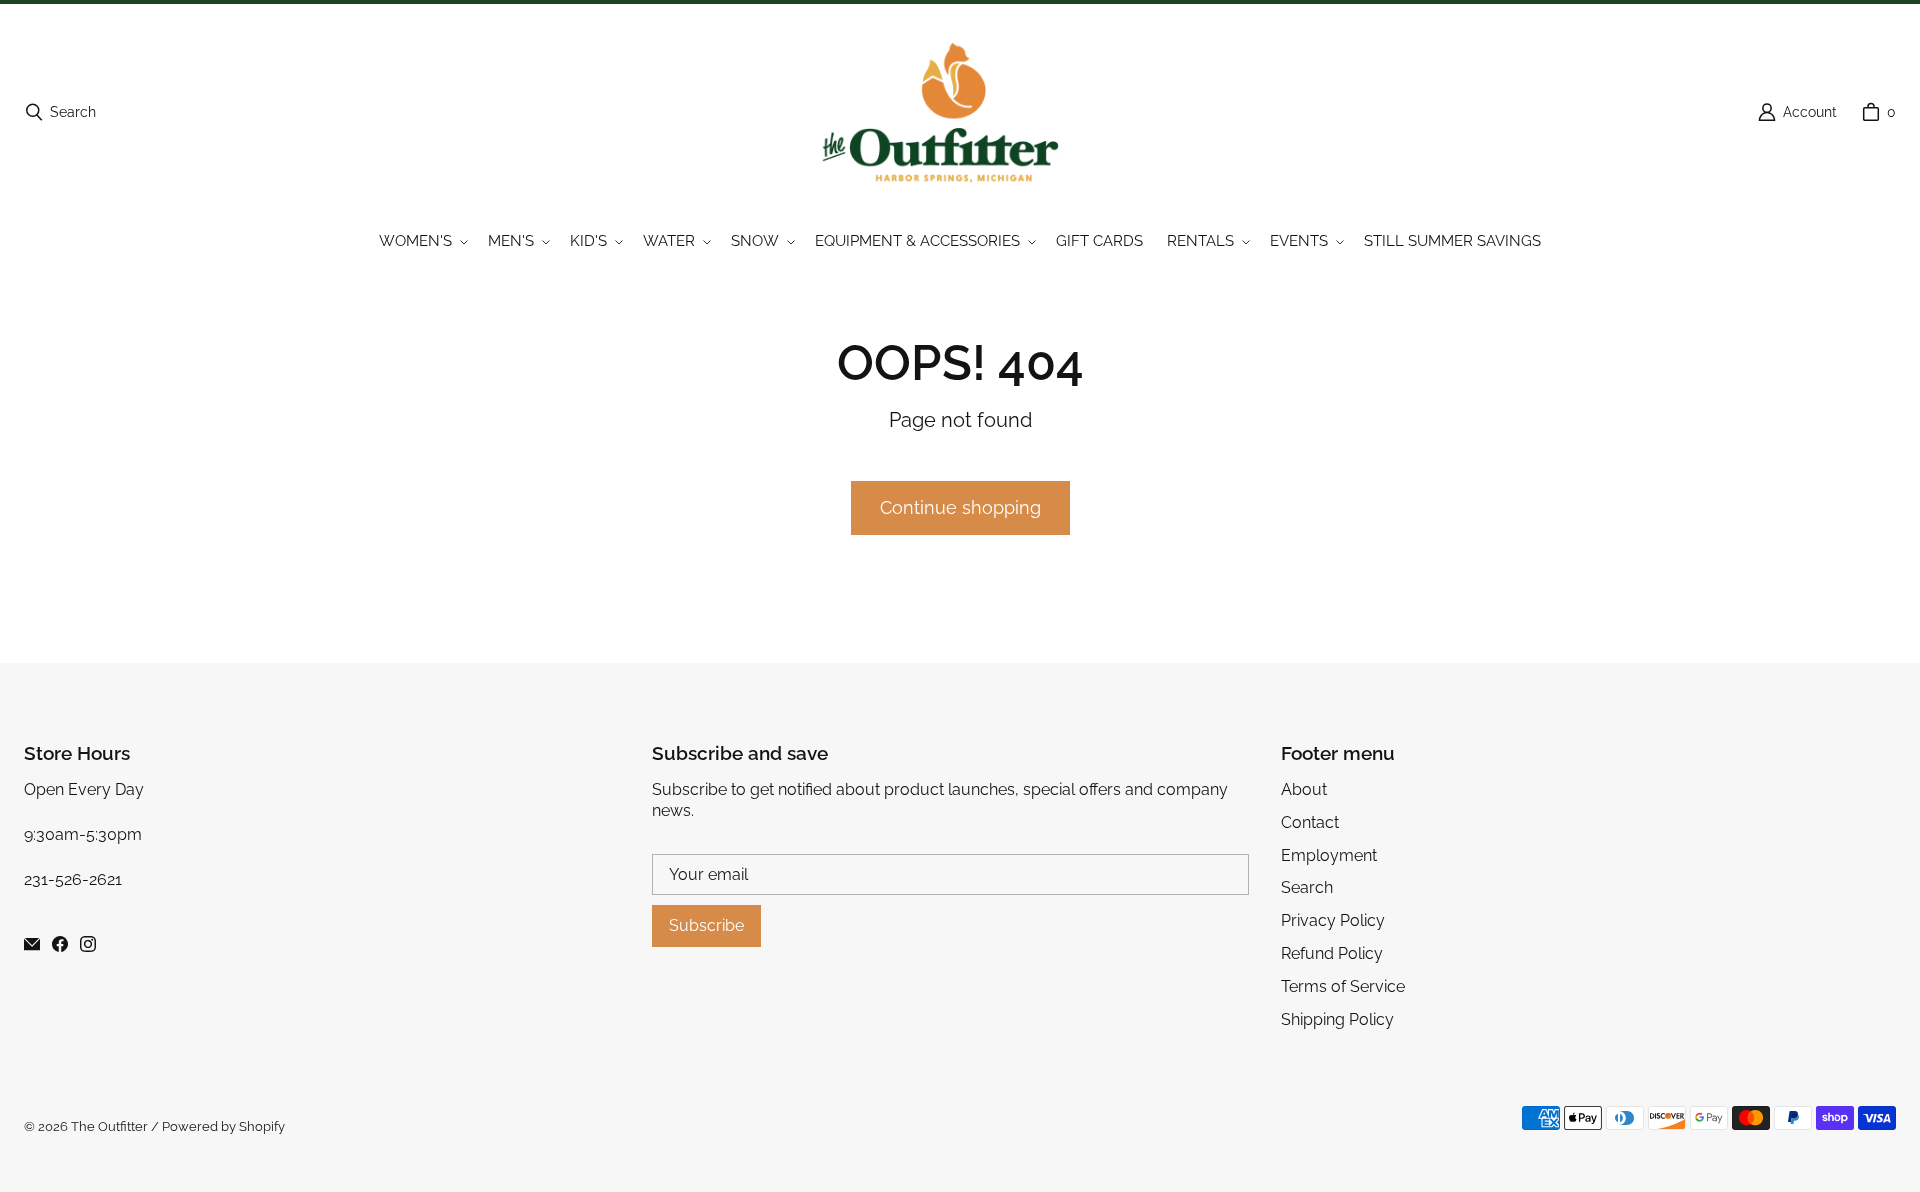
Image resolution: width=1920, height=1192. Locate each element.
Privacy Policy (1333, 920)
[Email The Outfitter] (32, 944)
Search (1307, 887)
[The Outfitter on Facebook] (60, 944)
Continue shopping (960, 507)
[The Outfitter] (954, 112)
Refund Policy (1332, 953)
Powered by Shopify (223, 1126)
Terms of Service (1343, 986)
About (1304, 789)
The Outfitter (109, 1126)
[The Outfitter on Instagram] (88, 944)
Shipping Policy (1337, 1019)
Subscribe (706, 925)
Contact (1310, 822)
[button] (421, 242)
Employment (1329, 855)
